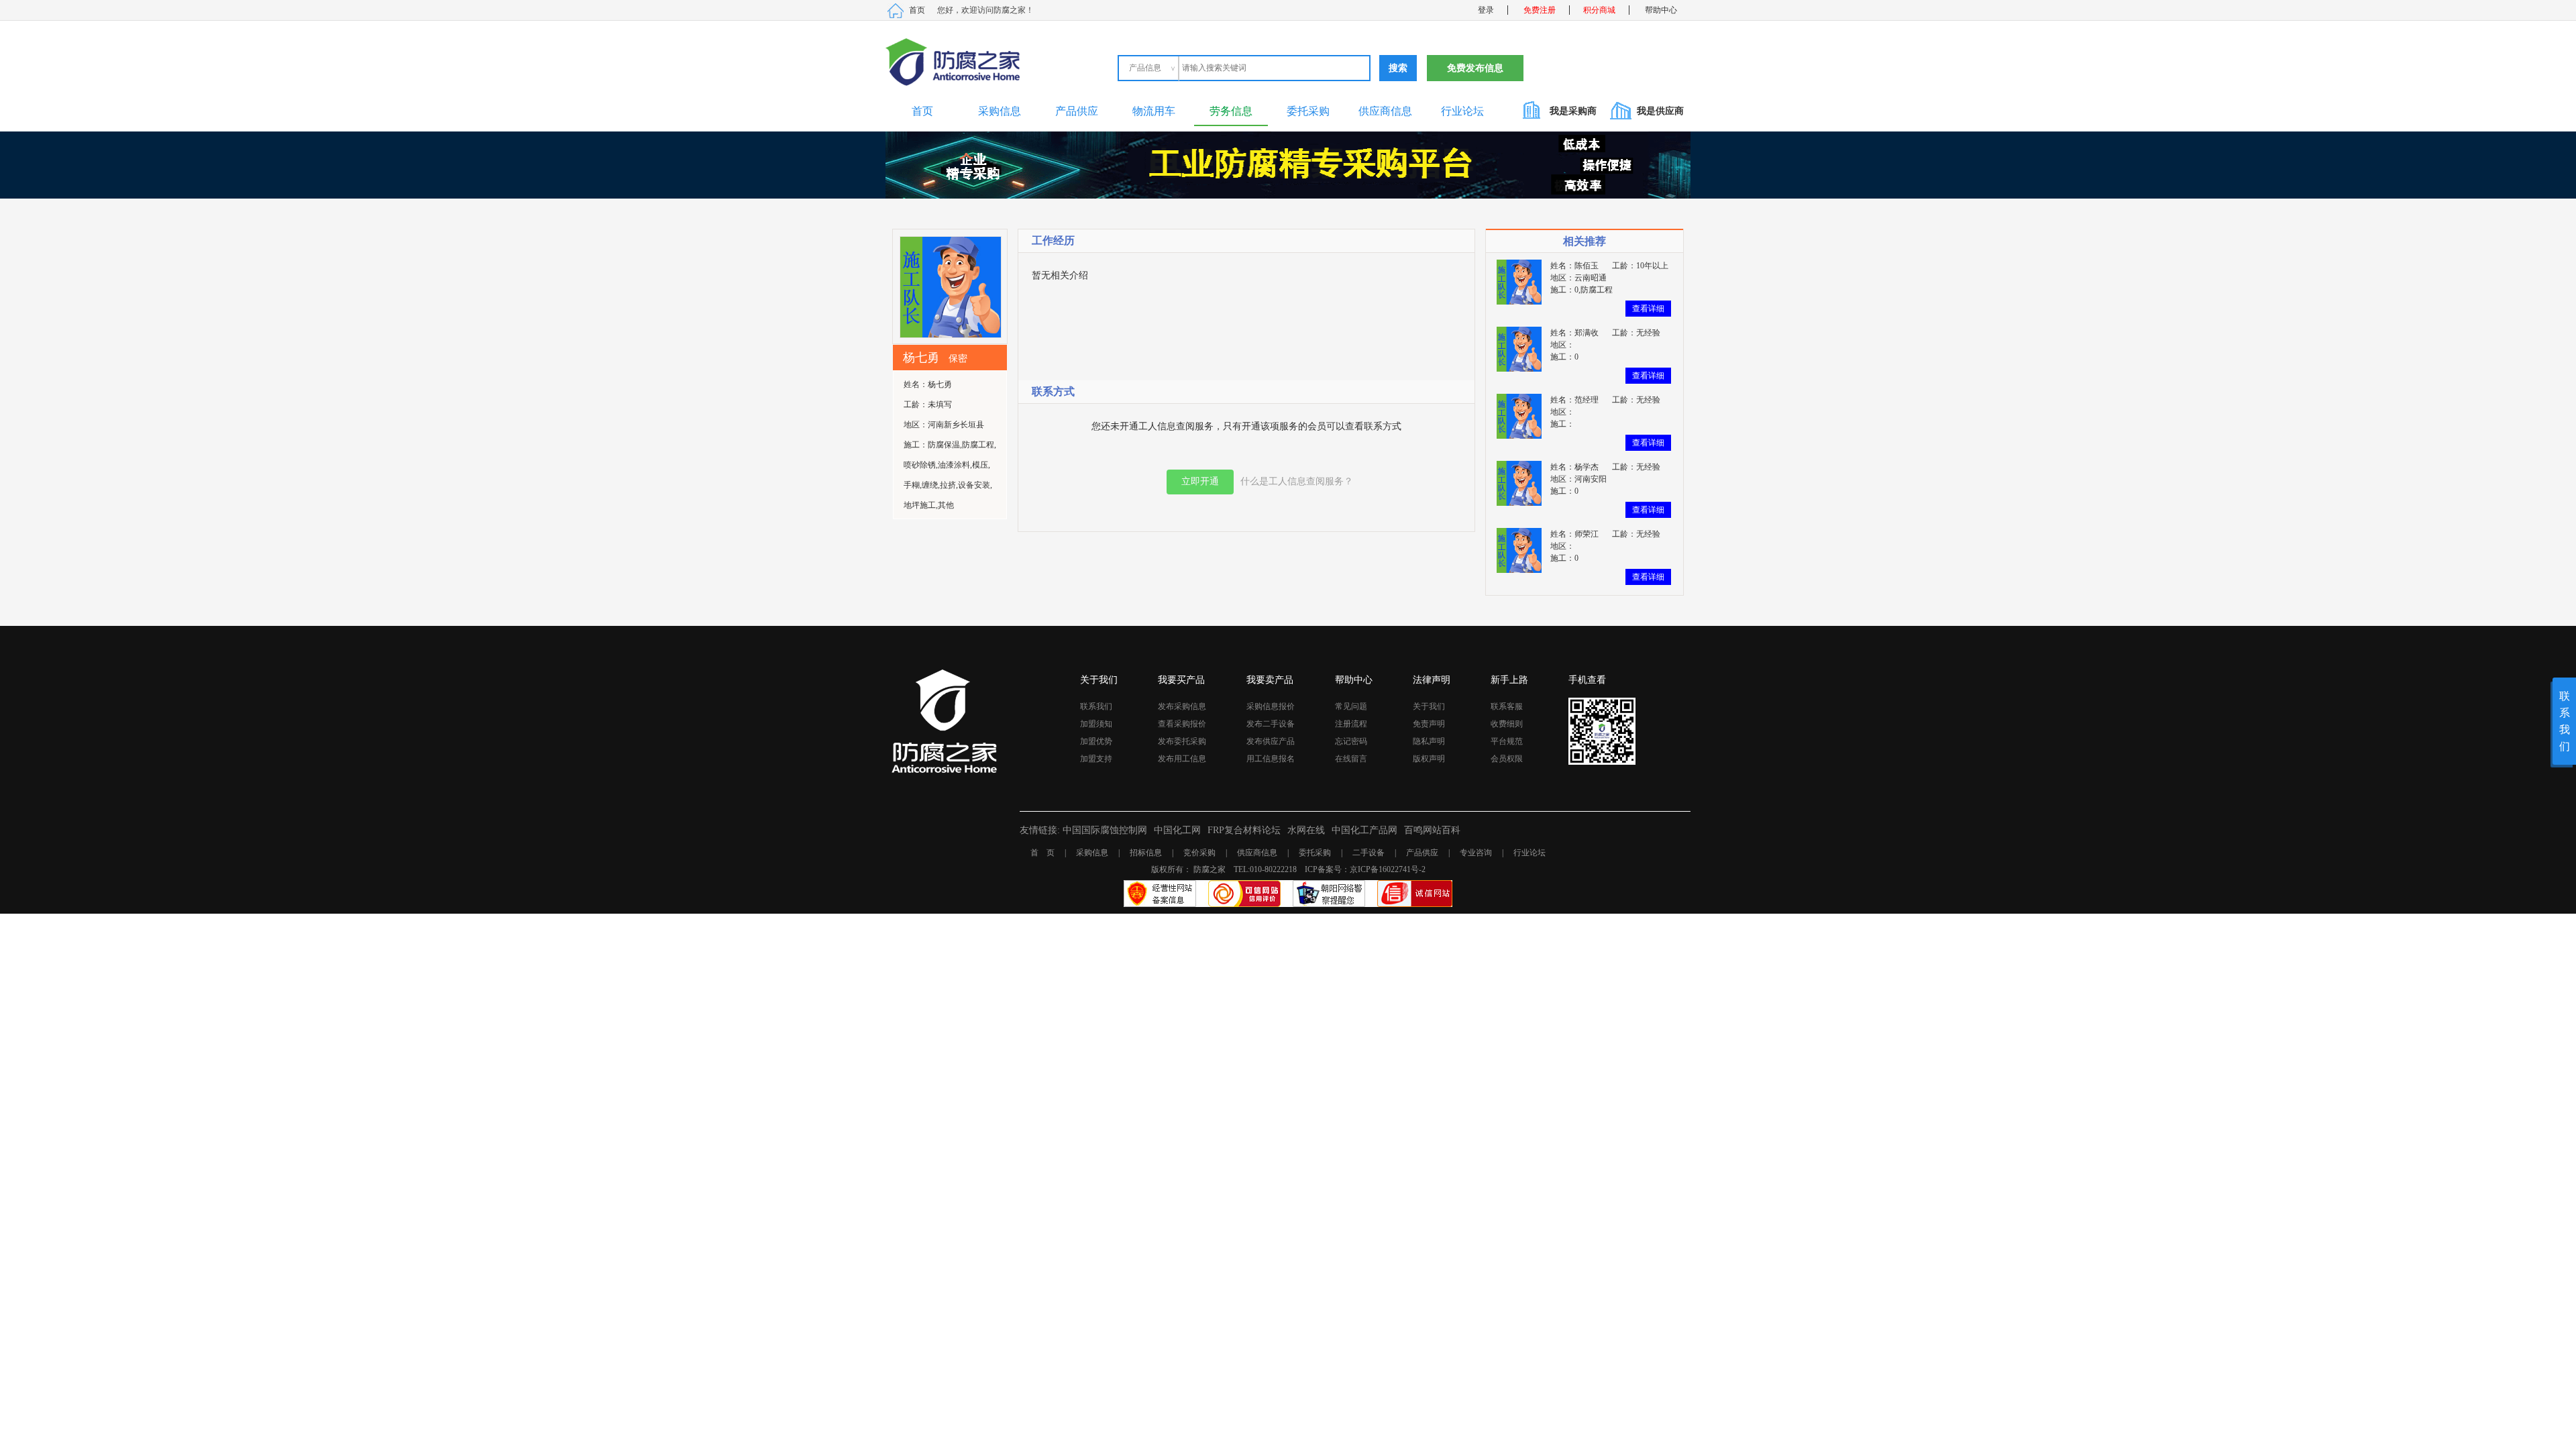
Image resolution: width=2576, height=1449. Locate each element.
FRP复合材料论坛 (1244, 830)
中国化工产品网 (1364, 830)
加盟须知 (1096, 724)
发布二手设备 (1271, 724)
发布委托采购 (1182, 741)
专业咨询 (1476, 853)
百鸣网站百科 (1432, 830)
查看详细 (1648, 309)
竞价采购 (1199, 853)
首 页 (1042, 853)
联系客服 (1507, 706)
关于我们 (1429, 706)
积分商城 (1599, 10)
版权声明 (1429, 759)
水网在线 (1306, 830)
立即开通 (1200, 481)
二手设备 (1368, 853)
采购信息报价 (1271, 706)
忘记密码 (1351, 741)
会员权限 (1507, 759)
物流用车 (1154, 111)
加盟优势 (1096, 741)
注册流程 (1351, 724)
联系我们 (1096, 706)
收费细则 (1507, 724)
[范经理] (1519, 415)
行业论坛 (1462, 111)
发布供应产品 (1271, 741)
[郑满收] (1519, 348)
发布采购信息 (1182, 706)
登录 (1486, 10)
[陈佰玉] (1519, 281)
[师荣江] (1519, 549)
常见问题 (1351, 706)
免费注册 (1540, 10)
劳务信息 (1231, 111)
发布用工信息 (1182, 759)
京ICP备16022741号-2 (1388, 869)
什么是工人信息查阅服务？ (1297, 481)
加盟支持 (1096, 759)
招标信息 (1146, 853)
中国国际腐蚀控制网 (1105, 830)
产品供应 (1077, 111)
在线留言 (1351, 759)
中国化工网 (1177, 830)
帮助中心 (1661, 10)
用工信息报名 (1271, 759)
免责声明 (1429, 724)
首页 (917, 10)
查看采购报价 (1182, 724)
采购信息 (1000, 111)
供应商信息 (1385, 111)
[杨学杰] (1519, 482)
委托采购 (1308, 111)
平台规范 (1507, 741)
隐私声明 (1429, 741)
